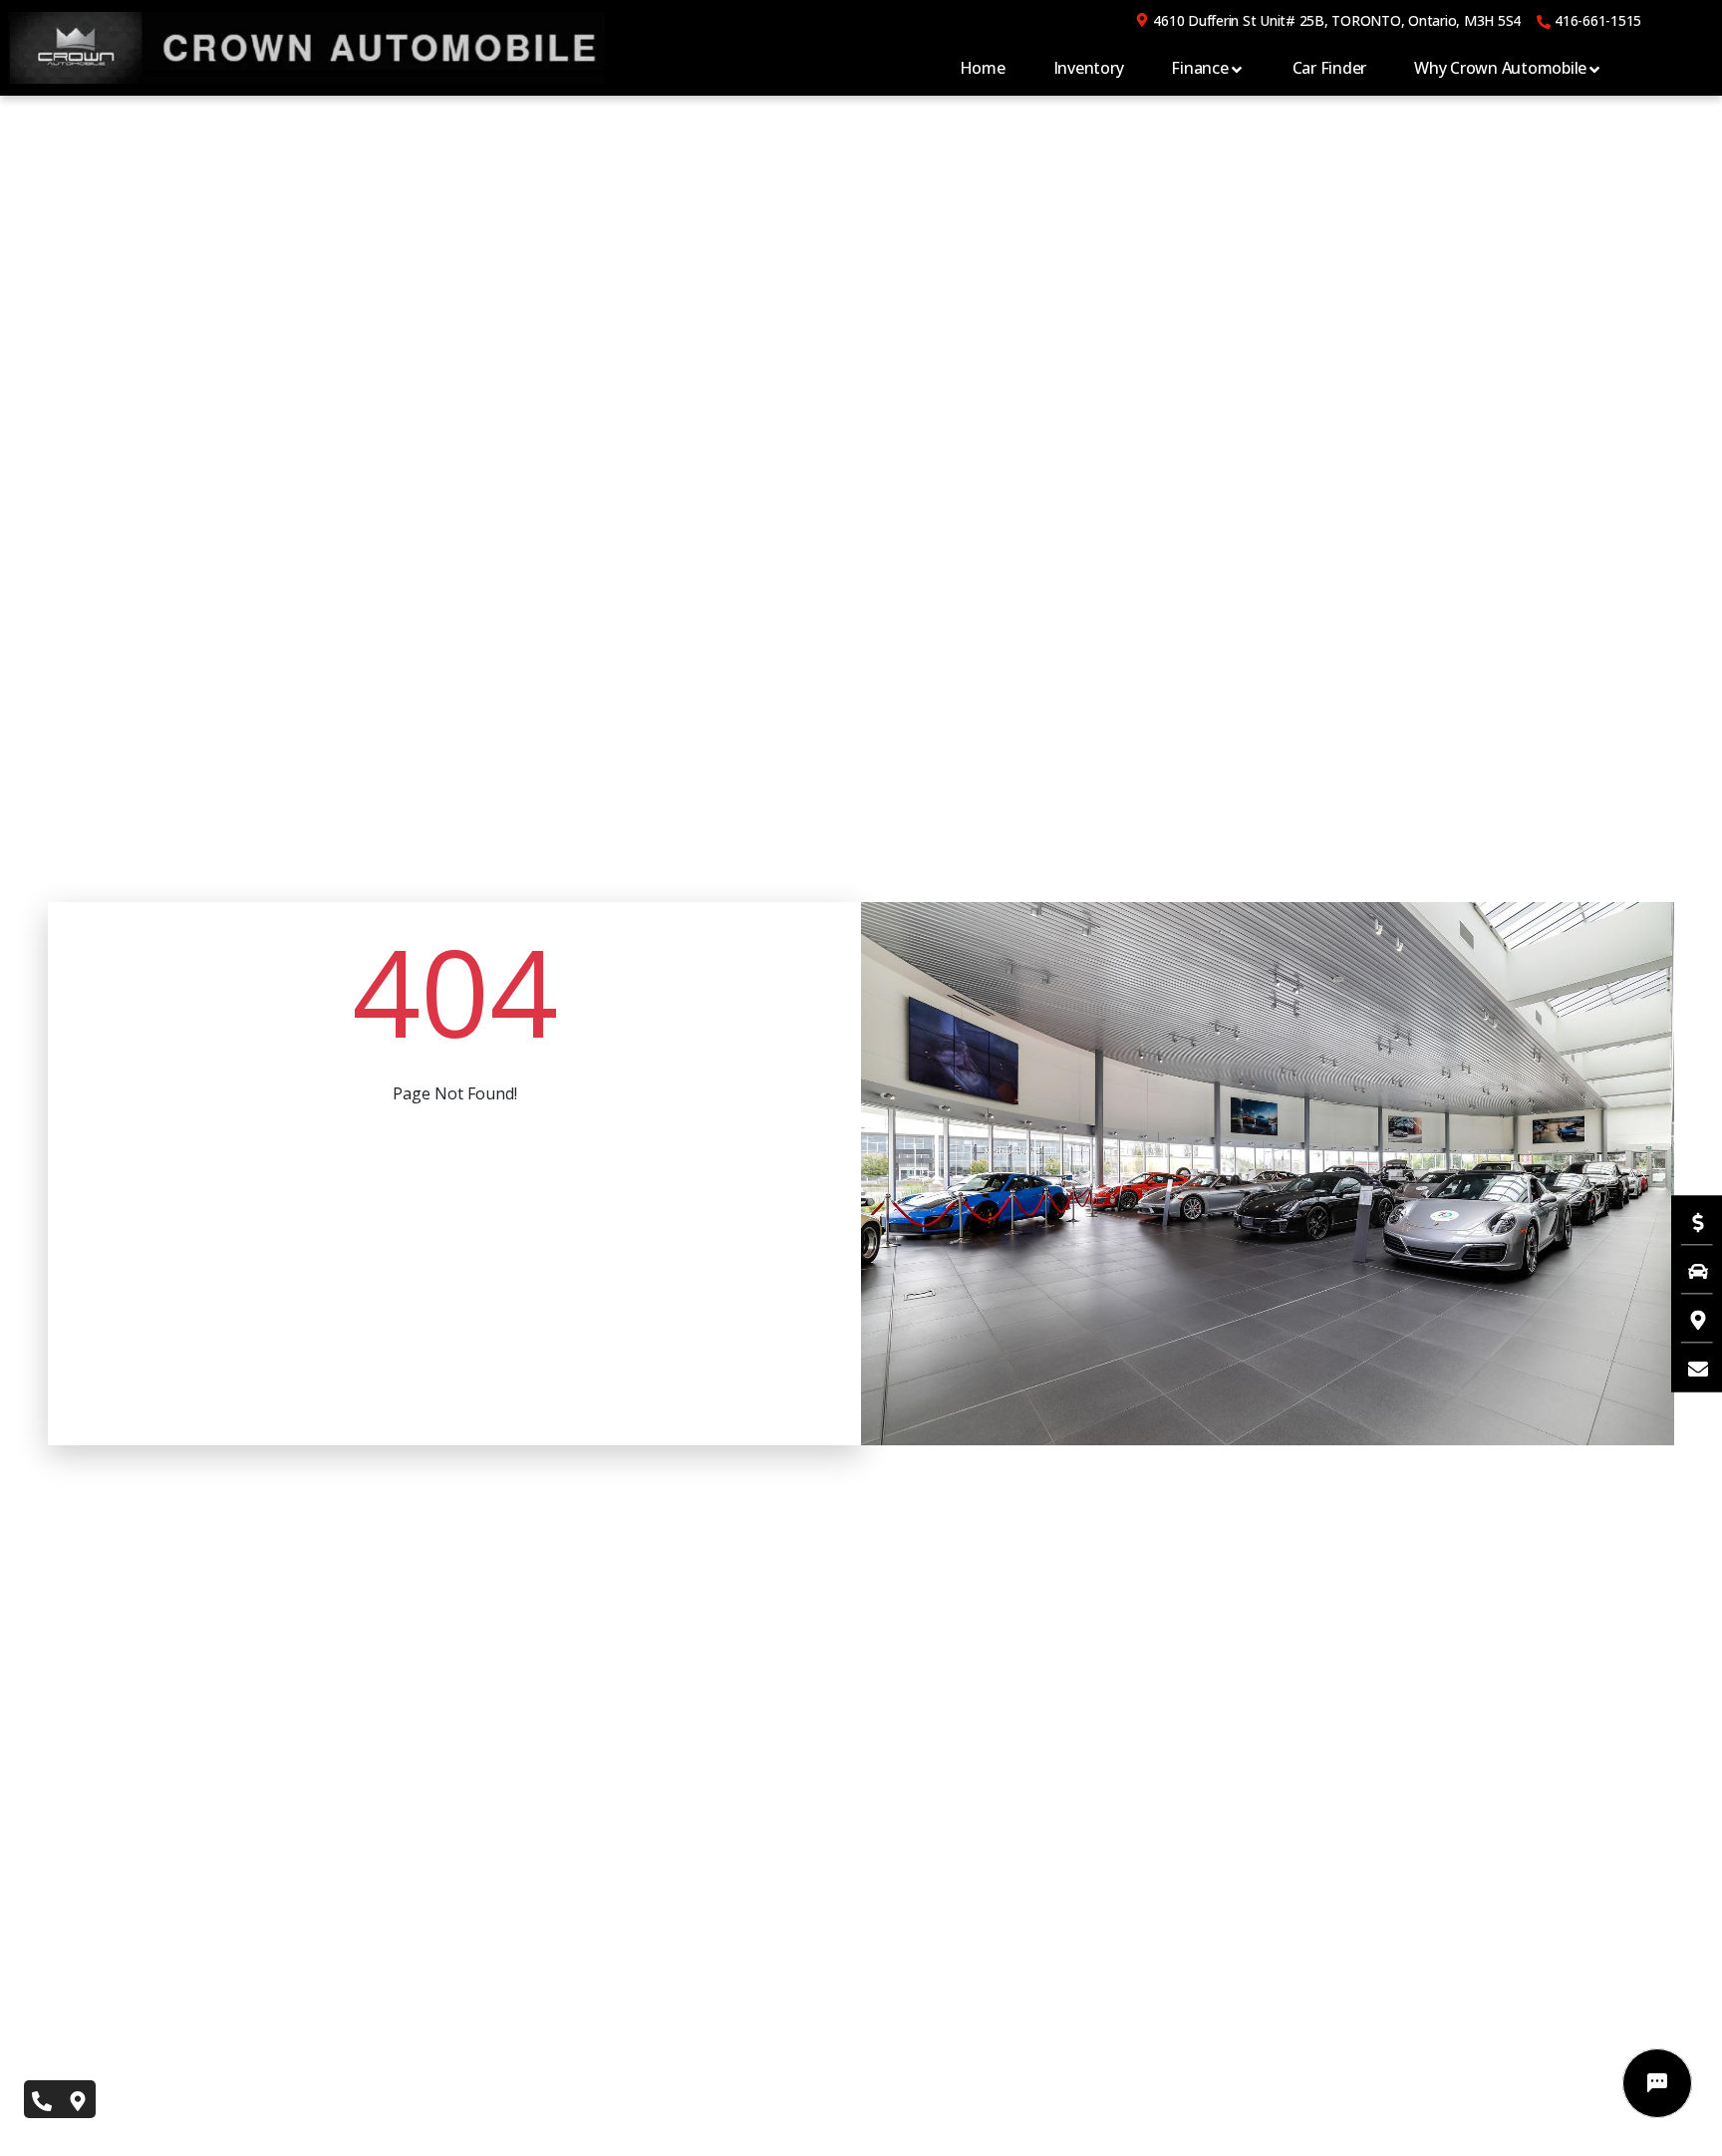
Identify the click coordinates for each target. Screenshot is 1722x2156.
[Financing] (1688, 1220)
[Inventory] (1688, 1269)
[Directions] (1688, 1318)
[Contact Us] (1688, 1367)
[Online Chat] (1657, 2083)
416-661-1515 (1598, 20)
